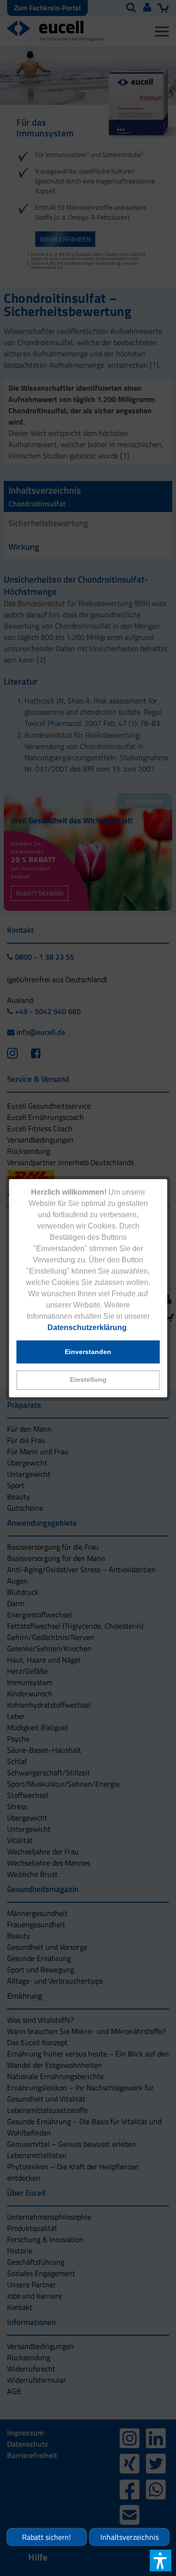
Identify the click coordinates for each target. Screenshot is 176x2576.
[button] (88, 1380)
